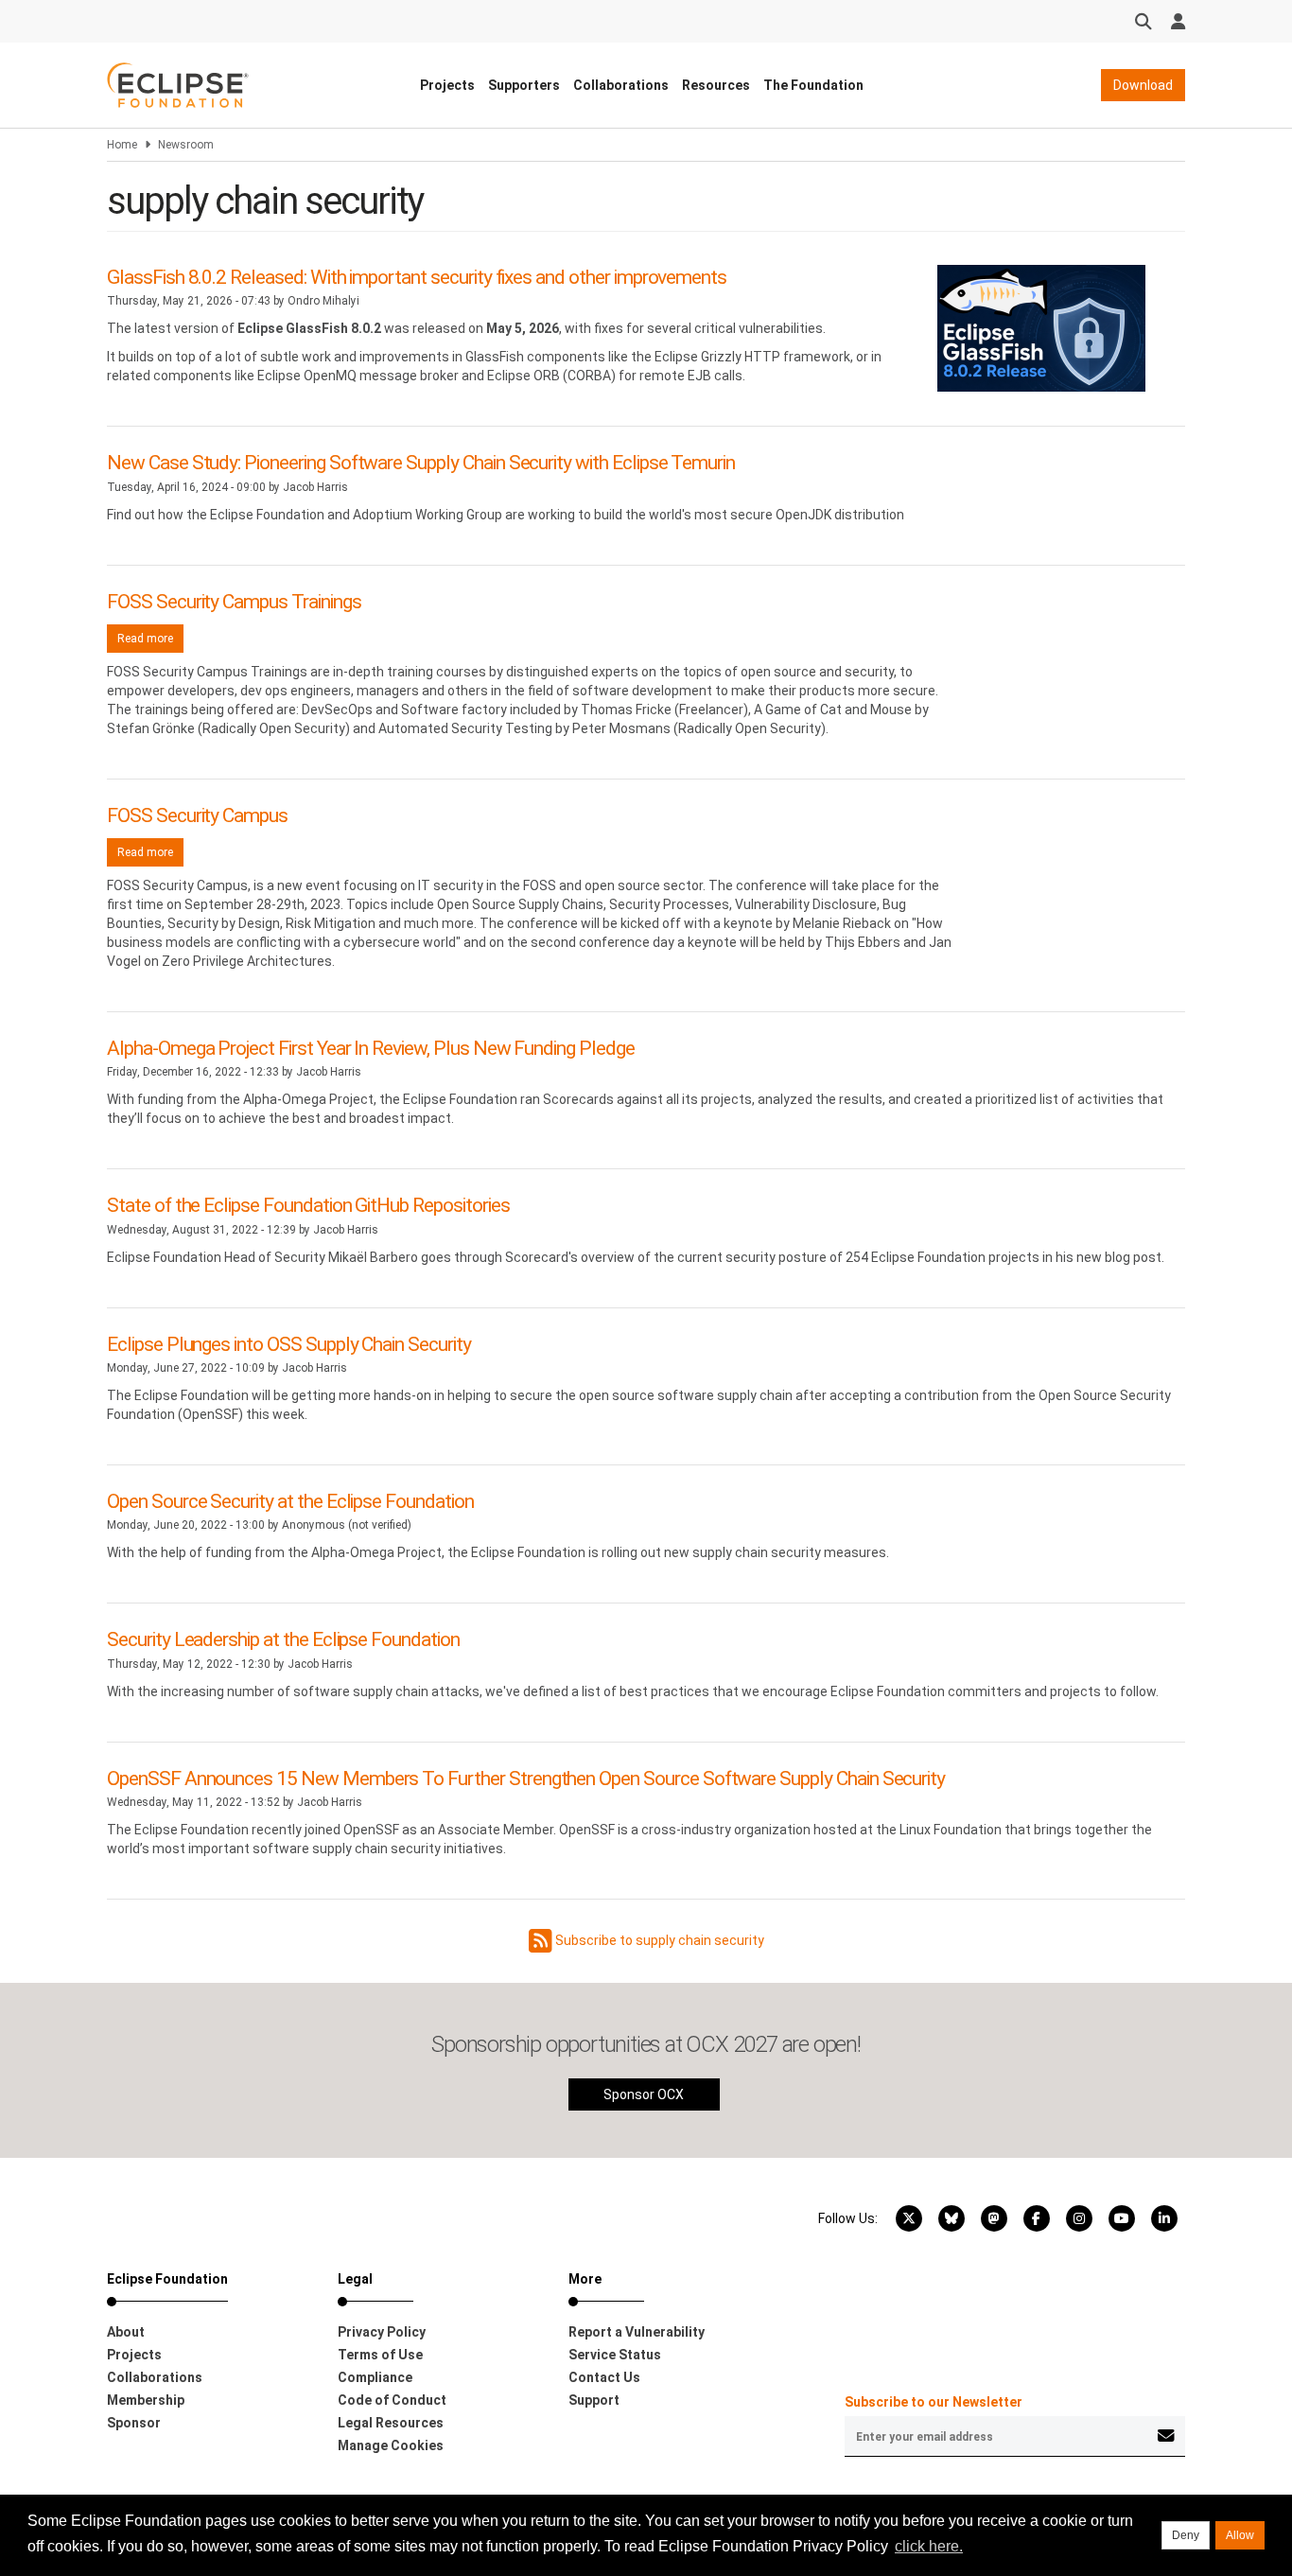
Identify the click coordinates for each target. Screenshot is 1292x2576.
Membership (146, 2400)
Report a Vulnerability (637, 2332)
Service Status (615, 2355)
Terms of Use (380, 2355)
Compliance (375, 2377)
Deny (1186, 2535)
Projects (447, 85)
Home (122, 145)
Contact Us (604, 2377)
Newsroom (186, 145)
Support (594, 2400)
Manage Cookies (391, 2445)
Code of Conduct (392, 2400)
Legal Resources (391, 2423)
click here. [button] (929, 2546)
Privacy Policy (382, 2332)
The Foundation (813, 85)
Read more (150, 639)
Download (1143, 85)
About (126, 2332)
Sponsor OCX (644, 2094)
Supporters (524, 85)
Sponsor (134, 2423)
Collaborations (621, 85)
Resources (716, 85)
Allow (1240, 2535)
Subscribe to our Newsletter (934, 2402)
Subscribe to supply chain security (658, 1940)
